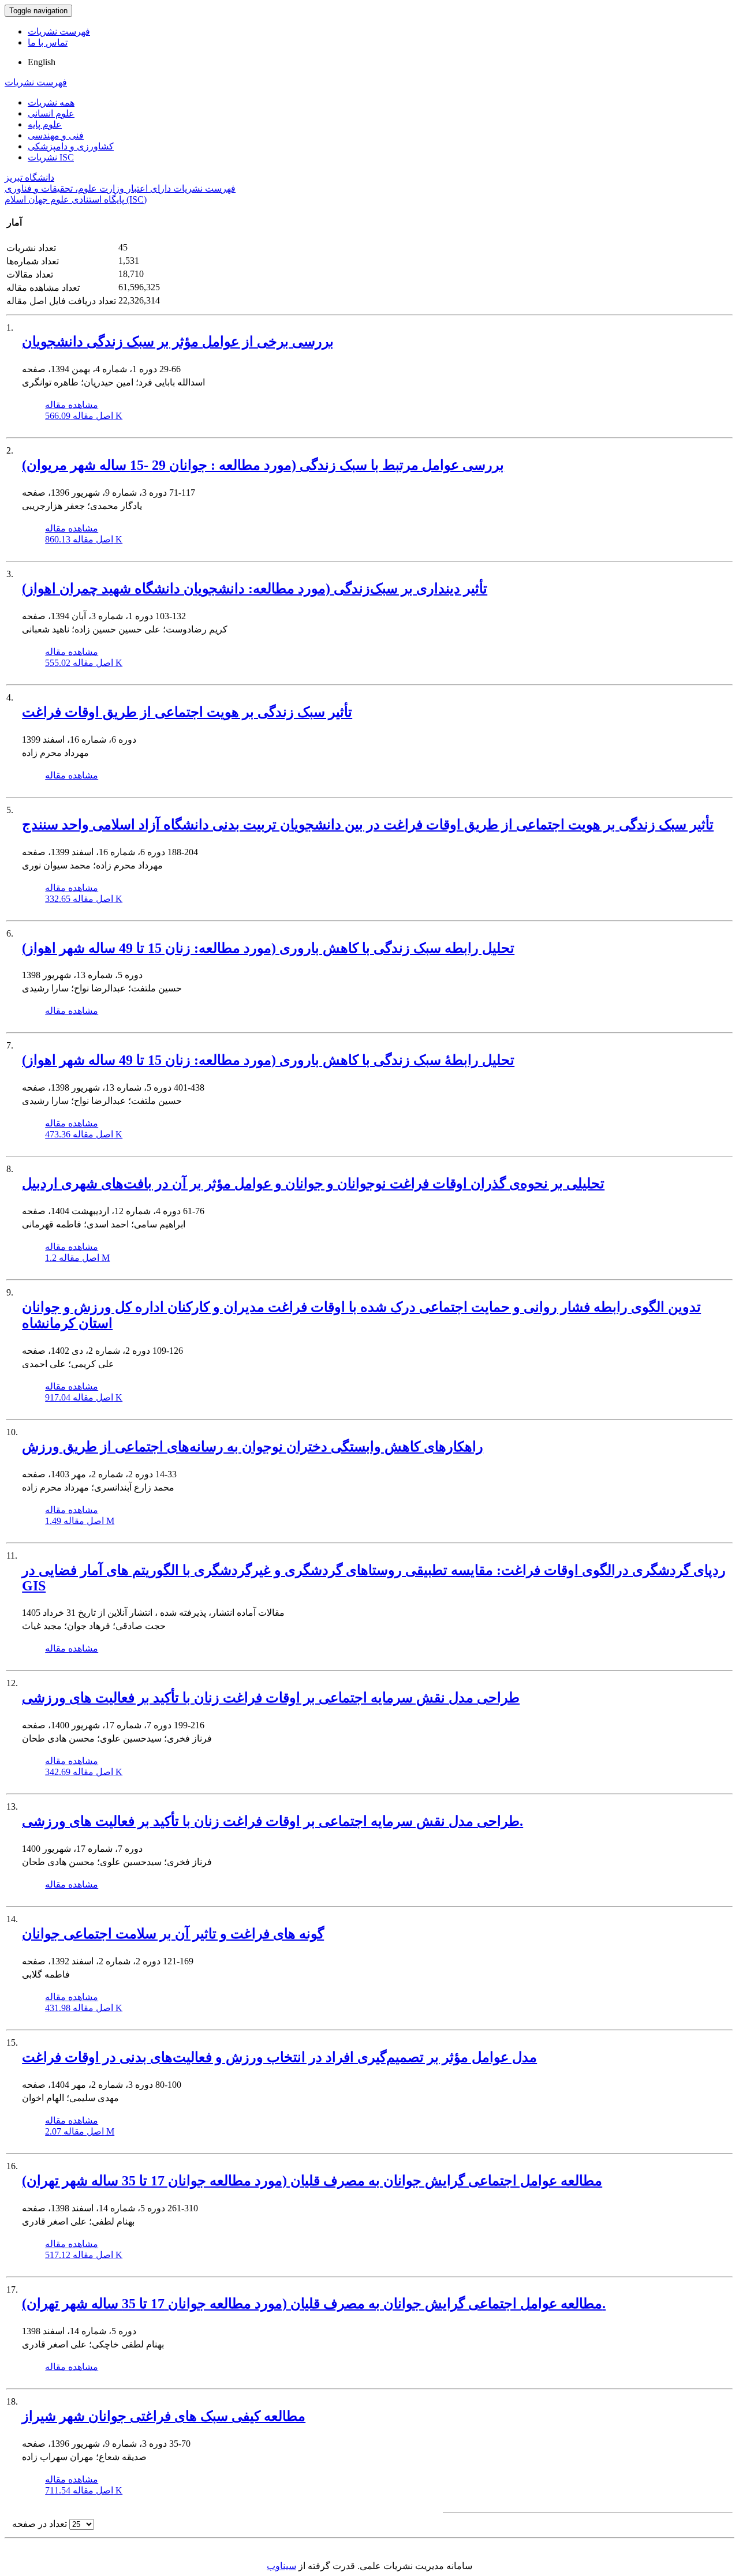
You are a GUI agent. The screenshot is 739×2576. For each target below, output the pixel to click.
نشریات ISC (51, 157)
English (42, 62)
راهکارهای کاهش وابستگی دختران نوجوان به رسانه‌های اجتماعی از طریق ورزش (253, 1447)
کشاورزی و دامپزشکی (71, 146)
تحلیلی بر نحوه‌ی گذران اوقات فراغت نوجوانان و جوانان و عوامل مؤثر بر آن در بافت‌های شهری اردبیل (313, 1184)
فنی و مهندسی (56, 135)
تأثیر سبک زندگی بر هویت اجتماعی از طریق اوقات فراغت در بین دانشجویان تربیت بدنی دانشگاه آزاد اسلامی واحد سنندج (368, 825)
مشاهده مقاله (72, 405)
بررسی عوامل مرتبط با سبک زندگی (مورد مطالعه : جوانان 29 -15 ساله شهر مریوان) (263, 465)
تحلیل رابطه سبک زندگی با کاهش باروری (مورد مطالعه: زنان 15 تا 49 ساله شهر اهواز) (268, 948)
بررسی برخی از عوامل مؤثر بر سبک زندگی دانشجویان (178, 342)
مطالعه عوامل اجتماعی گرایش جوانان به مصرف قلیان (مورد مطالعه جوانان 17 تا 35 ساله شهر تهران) (312, 2181)
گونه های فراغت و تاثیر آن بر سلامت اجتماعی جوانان (173, 1934)
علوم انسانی (51, 113)
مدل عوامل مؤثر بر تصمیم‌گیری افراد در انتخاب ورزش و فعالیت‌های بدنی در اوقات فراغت (279, 2057)
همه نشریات (51, 102)
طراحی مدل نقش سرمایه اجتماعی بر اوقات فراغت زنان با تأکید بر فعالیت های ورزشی (271, 1698)
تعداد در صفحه (40, 2524)
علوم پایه (45, 124)
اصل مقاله (84, 416)
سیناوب (281, 2566)
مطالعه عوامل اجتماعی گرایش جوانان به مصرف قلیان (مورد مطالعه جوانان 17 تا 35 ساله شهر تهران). (314, 2304)
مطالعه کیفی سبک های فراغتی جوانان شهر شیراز (164, 2416)
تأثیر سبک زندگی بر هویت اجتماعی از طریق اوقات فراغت (187, 712)
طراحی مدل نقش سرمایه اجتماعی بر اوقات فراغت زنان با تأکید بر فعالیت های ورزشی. (273, 1821)
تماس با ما (48, 42)
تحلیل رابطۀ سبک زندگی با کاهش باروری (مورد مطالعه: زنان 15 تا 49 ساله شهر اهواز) (268, 1060)
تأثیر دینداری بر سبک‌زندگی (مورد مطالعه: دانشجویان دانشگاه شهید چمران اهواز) (255, 589)
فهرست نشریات (59, 31)
